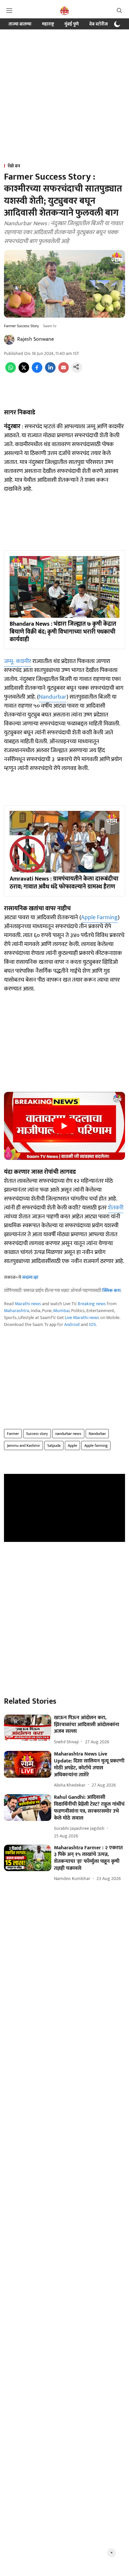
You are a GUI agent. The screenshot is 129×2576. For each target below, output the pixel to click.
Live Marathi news (82, 1318)
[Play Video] (64, 1126)
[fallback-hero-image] (28, 1728)
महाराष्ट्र (48, 24)
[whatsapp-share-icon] (11, 371)
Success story (37, 1434)
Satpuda (54, 1445)
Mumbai (61, 1311)
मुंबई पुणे (72, 24)
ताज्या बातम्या (20, 24)
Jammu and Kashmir (23, 1445)
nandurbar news (68, 1434)
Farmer (13, 1434)
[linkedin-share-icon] (50, 371)
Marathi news (28, 1304)
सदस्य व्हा (30, 1277)
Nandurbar (53, 697)
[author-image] (9, 339)
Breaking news (92, 1304)
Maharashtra (17, 1311)
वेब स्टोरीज (99, 24)
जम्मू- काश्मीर (18, 661)
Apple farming (96, 1445)
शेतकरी (116, 1208)
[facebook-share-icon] (37, 371)
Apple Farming (99, 918)
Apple (72, 1445)
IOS (92, 1324)
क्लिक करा (111, 1290)
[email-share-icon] (64, 371)
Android (72, 1324)
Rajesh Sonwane (36, 339)
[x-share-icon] (24, 371)
